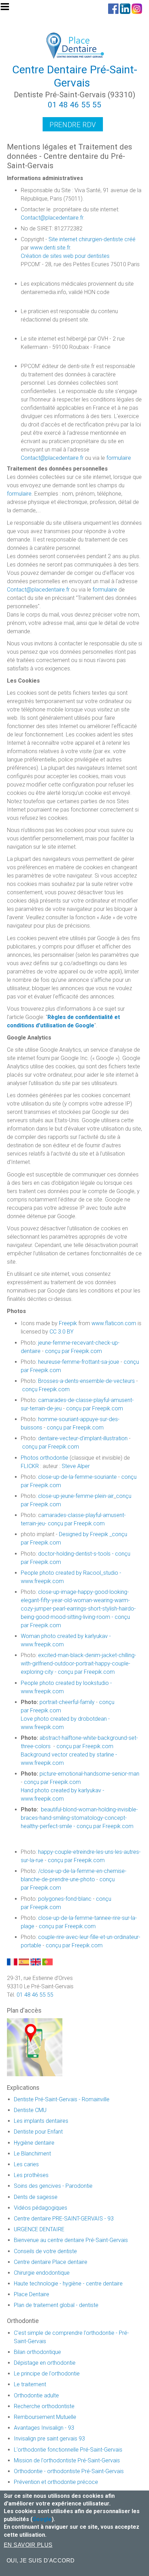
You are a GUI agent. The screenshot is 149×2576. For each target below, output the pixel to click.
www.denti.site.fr (50, 248)
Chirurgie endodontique (42, 2273)
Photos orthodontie (45, 1458)
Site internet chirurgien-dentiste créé (92, 239)
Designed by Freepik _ (85, 1534)
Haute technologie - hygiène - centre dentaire (68, 2284)
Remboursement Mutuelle (45, 2417)
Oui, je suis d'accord (41, 2561)
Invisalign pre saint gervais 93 (49, 2439)
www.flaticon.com (114, 1323)
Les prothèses (31, 2175)
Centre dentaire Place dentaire (51, 2262)
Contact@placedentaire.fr (52, 218)
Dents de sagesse (36, 2197)
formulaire (119, 458)
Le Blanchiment (32, 2154)
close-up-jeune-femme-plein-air (76, 1496)
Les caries (26, 2164)
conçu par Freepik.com (73, 1351)
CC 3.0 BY (62, 1332)
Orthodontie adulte (36, 2395)
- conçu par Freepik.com (75, 1523)
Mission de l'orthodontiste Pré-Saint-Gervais (67, 2460)
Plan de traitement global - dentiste (56, 2305)
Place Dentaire (32, 2294)
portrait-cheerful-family (67, 1702)
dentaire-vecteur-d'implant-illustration (83, 1438)
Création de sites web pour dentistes (65, 256)
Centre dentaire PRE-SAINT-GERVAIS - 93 (64, 2219)
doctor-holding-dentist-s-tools (75, 1554)
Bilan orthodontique (37, 2352)
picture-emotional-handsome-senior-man (89, 1774)
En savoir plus (28, 2545)
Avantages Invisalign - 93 (44, 2428)
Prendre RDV (73, 125)
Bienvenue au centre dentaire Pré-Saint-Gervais (71, 2240)
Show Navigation (8, 9)
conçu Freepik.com (46, 1389)
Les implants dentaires (41, 2121)
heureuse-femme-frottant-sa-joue (79, 1362)
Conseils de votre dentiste (45, 2251)
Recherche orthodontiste (44, 2406)
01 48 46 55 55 (74, 105)
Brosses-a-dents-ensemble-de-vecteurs (86, 1381)
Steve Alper (76, 1466)
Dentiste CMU (30, 2110)
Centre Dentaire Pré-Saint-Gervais (75, 76)
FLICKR (30, 1466)
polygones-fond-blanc (65, 1899)
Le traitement (30, 2384)
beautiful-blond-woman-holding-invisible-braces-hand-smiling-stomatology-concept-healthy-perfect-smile (79, 1818)
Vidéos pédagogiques (41, 2208)
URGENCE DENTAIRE (39, 2229)
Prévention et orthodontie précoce (56, 2482)
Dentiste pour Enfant (38, 2132)
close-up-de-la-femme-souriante (77, 1477)
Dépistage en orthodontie (45, 2363)
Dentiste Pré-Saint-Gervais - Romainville (62, 2099)
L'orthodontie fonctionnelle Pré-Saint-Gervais (68, 2450)
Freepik (68, 1323)
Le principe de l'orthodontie (47, 2374)
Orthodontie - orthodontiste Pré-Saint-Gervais (69, 2471)
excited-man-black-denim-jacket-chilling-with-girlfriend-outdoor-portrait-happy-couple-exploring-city (78, 1664)
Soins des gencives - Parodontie (53, 2186)
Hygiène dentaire (34, 2143)
